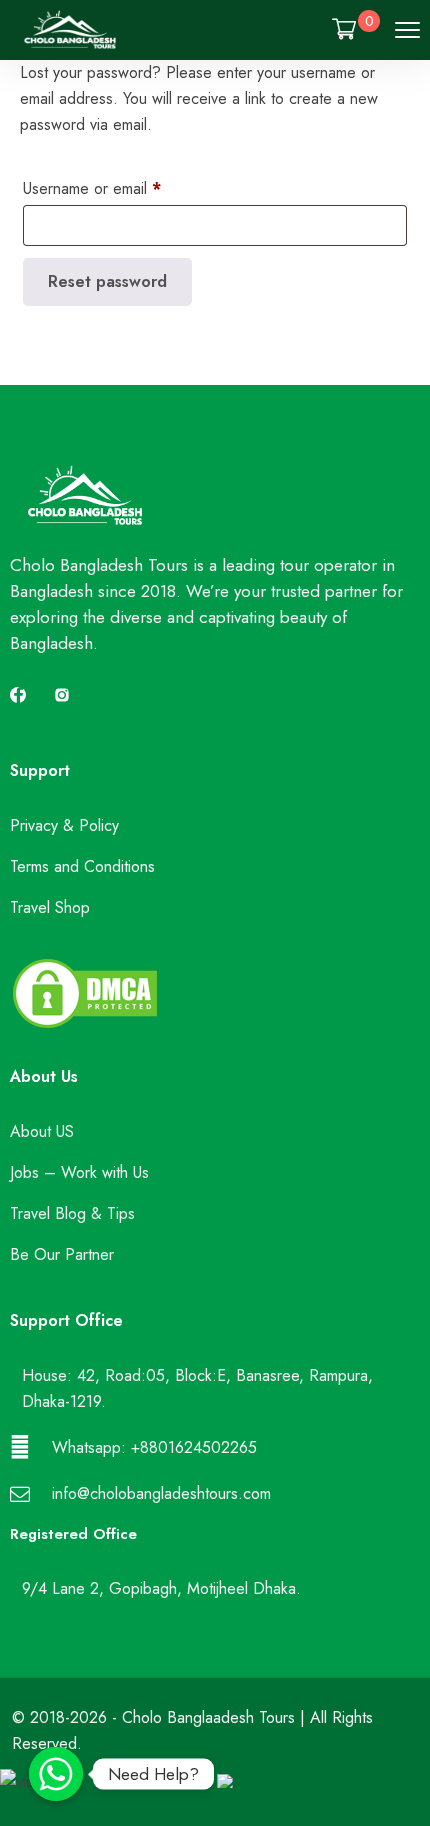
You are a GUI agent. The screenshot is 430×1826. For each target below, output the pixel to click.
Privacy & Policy (64, 825)
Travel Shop (50, 907)
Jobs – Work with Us (79, 1172)
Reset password (107, 281)
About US (42, 1131)
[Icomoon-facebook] (18, 695)
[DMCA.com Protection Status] (85, 1025)
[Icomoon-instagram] (62, 695)
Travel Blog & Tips (72, 1213)
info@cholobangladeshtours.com (161, 1493)
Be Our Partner (62, 1254)
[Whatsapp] (56, 1774)
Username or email (92, 188)
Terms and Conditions (82, 866)
